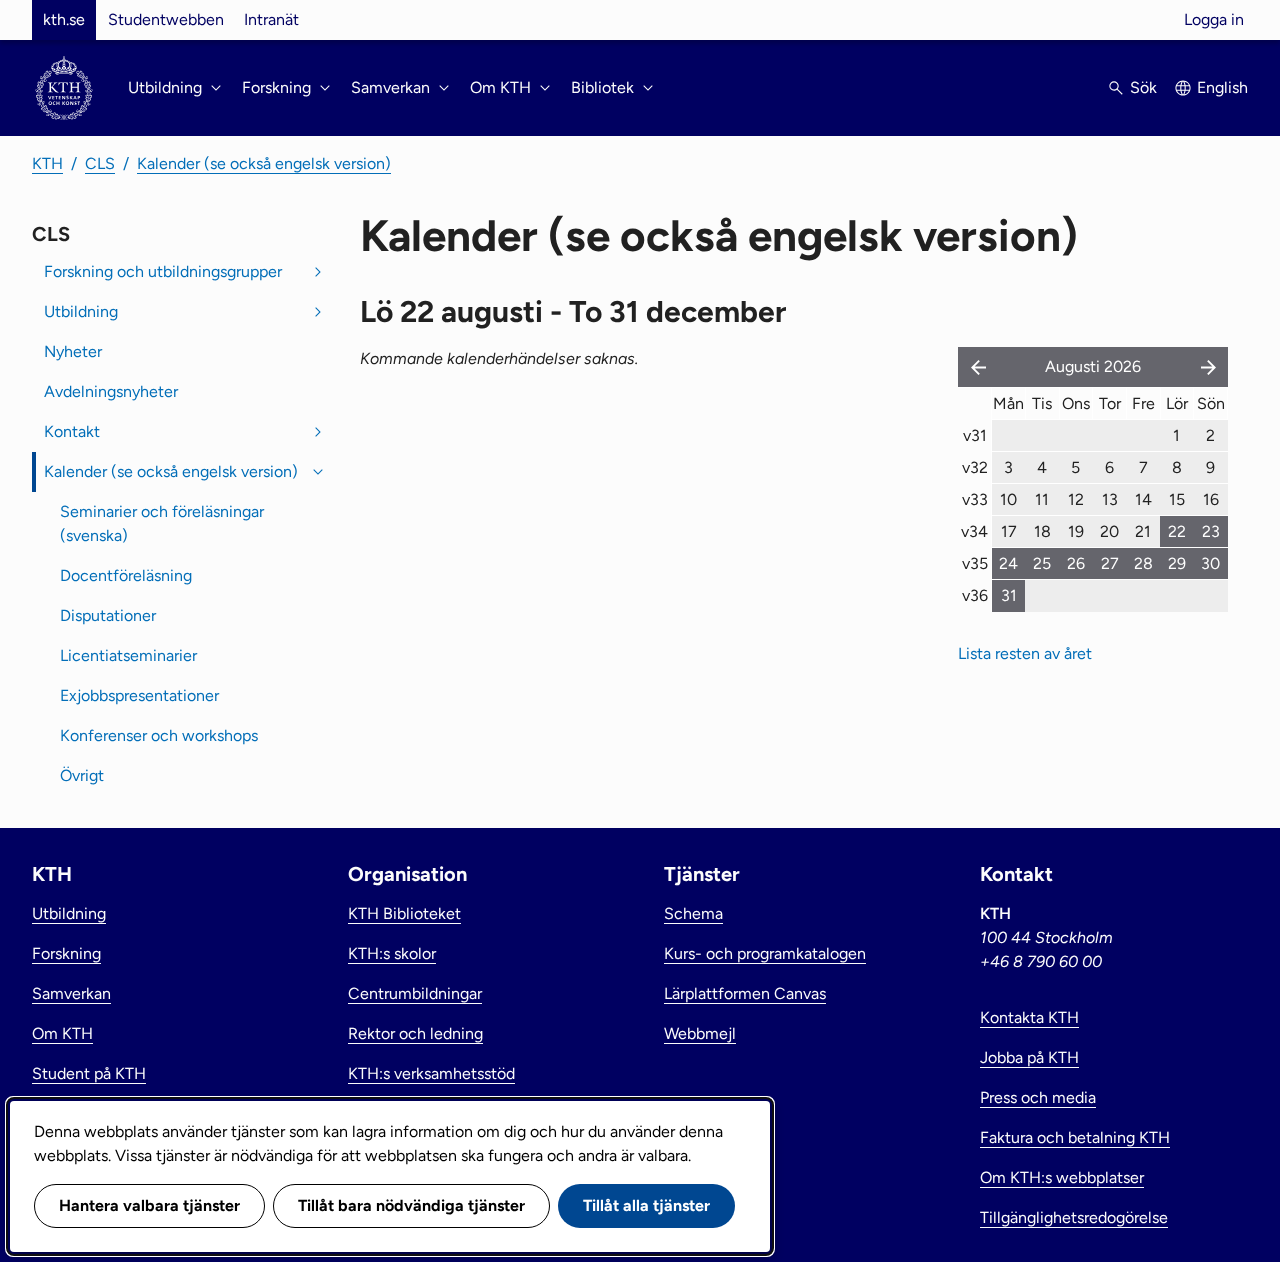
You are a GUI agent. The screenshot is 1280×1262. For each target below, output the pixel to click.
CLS (100, 163)
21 (1143, 531)
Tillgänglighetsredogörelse (1074, 1217)
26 (1076, 563)
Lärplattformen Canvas (745, 993)
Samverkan (71, 993)
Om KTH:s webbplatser (1062, 1177)
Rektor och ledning (415, 1033)
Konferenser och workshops (159, 735)
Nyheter (73, 351)
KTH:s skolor (392, 953)
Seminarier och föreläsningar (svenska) (162, 523)
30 (1210, 563)
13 (1110, 499)
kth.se (64, 19)
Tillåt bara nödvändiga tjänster (411, 1205)
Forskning (66, 953)
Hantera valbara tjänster (149, 1205)
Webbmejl (700, 1033)
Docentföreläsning (126, 575)
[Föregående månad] (974, 367)
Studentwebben (166, 19)
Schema (693, 913)
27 (1110, 563)
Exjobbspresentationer (139, 695)
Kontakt (72, 431)
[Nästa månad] (1210, 367)
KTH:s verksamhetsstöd (431, 1073)
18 (1042, 531)
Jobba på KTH (1029, 1057)
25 (1042, 563)
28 (1143, 563)
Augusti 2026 (1093, 366)
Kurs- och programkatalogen (765, 953)
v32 (975, 467)
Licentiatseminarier (128, 655)
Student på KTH (89, 1073)
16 (1211, 499)
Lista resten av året (1025, 653)
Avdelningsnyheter (111, 391)
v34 (974, 531)
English (1222, 87)
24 (1008, 563)
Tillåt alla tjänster (646, 1205)
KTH (47, 163)
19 (1076, 531)
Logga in (1214, 19)
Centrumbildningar (415, 993)
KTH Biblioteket (404, 913)
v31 (975, 435)
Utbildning (81, 311)
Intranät (271, 19)
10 (1008, 499)
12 (1076, 499)
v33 (975, 499)
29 (1177, 563)
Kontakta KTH (1029, 1017)
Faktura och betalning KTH (1075, 1137)
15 (1177, 499)
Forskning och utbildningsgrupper (163, 271)
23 (1211, 531)
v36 (975, 595)
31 (1009, 595)
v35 (975, 563)
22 (1177, 531)
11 (1042, 499)
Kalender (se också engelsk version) (264, 163)
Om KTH (62, 1033)
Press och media (1038, 1097)
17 (1009, 531)
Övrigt (82, 775)
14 (1143, 499)
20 (1109, 531)
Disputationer (108, 615)
